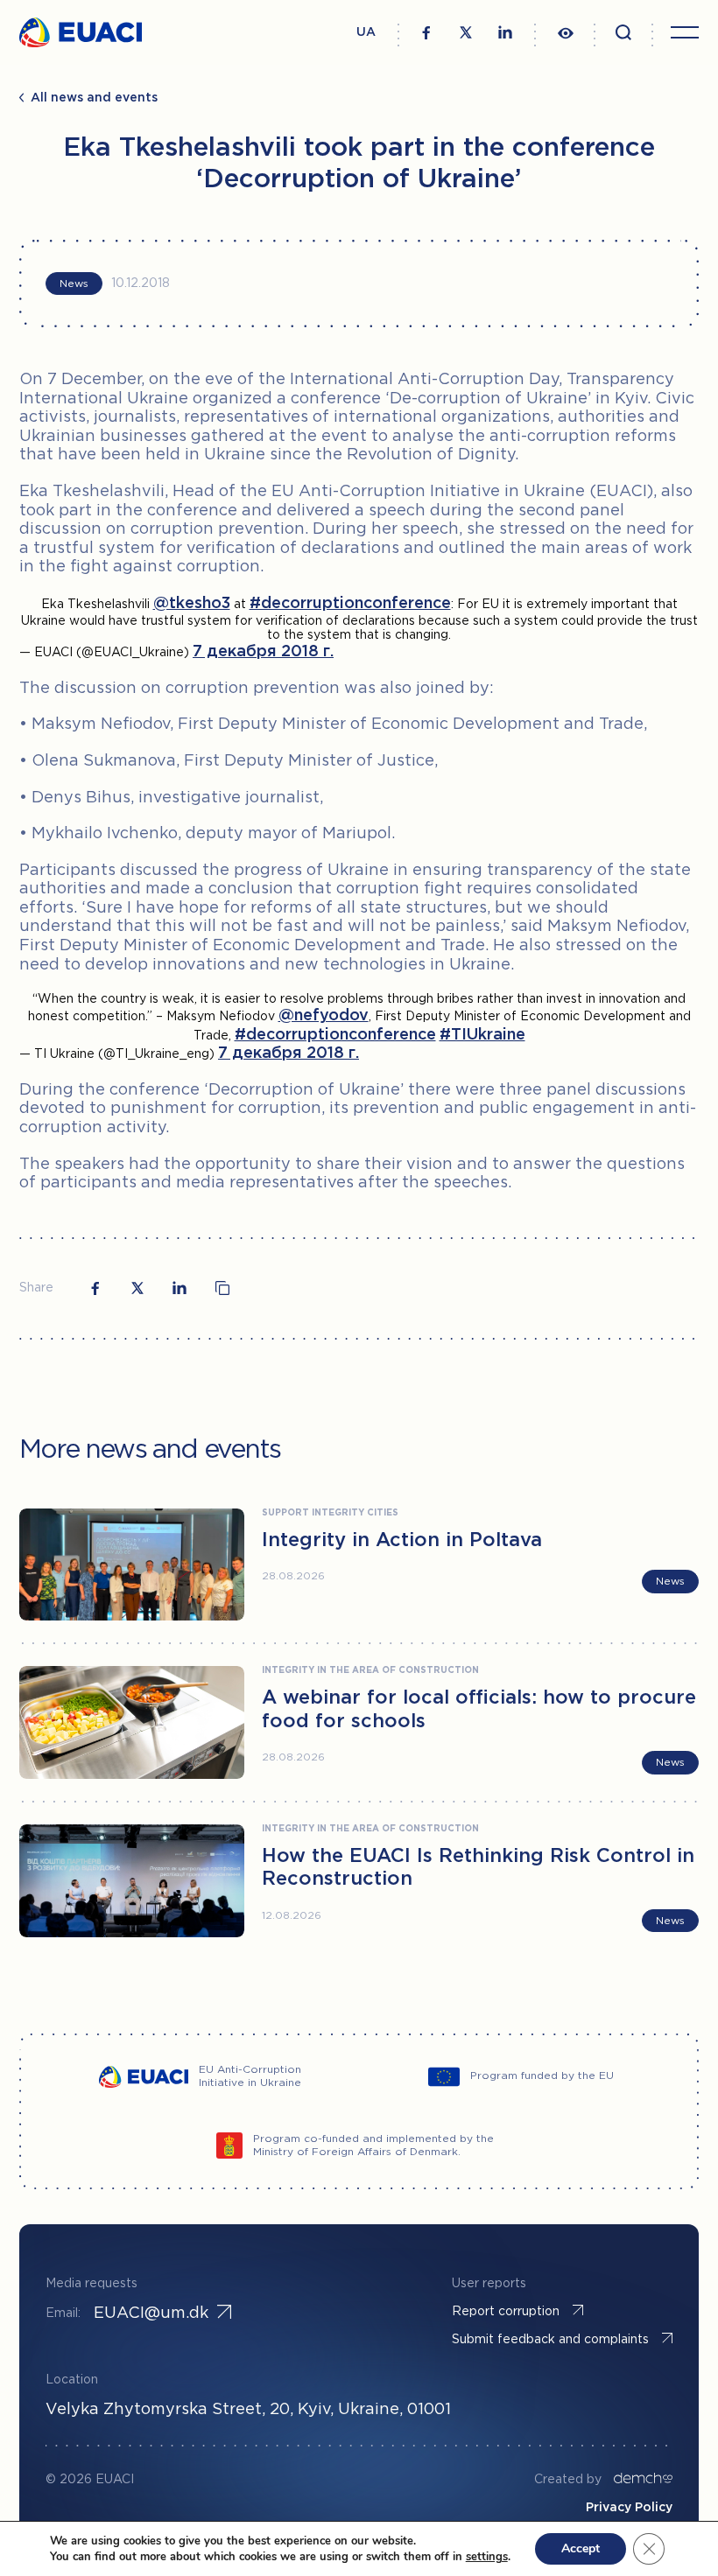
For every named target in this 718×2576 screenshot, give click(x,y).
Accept (581, 2548)
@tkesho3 (192, 604)
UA (366, 32)
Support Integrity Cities (330, 1513)
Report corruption (506, 2312)
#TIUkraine (482, 1035)
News (74, 284)
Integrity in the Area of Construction (370, 1671)
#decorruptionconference (350, 604)
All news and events (94, 98)
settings (487, 2557)
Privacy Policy (629, 2508)
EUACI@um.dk (151, 2313)
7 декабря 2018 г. (263, 652)
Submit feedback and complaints (550, 2340)
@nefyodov (324, 1016)
